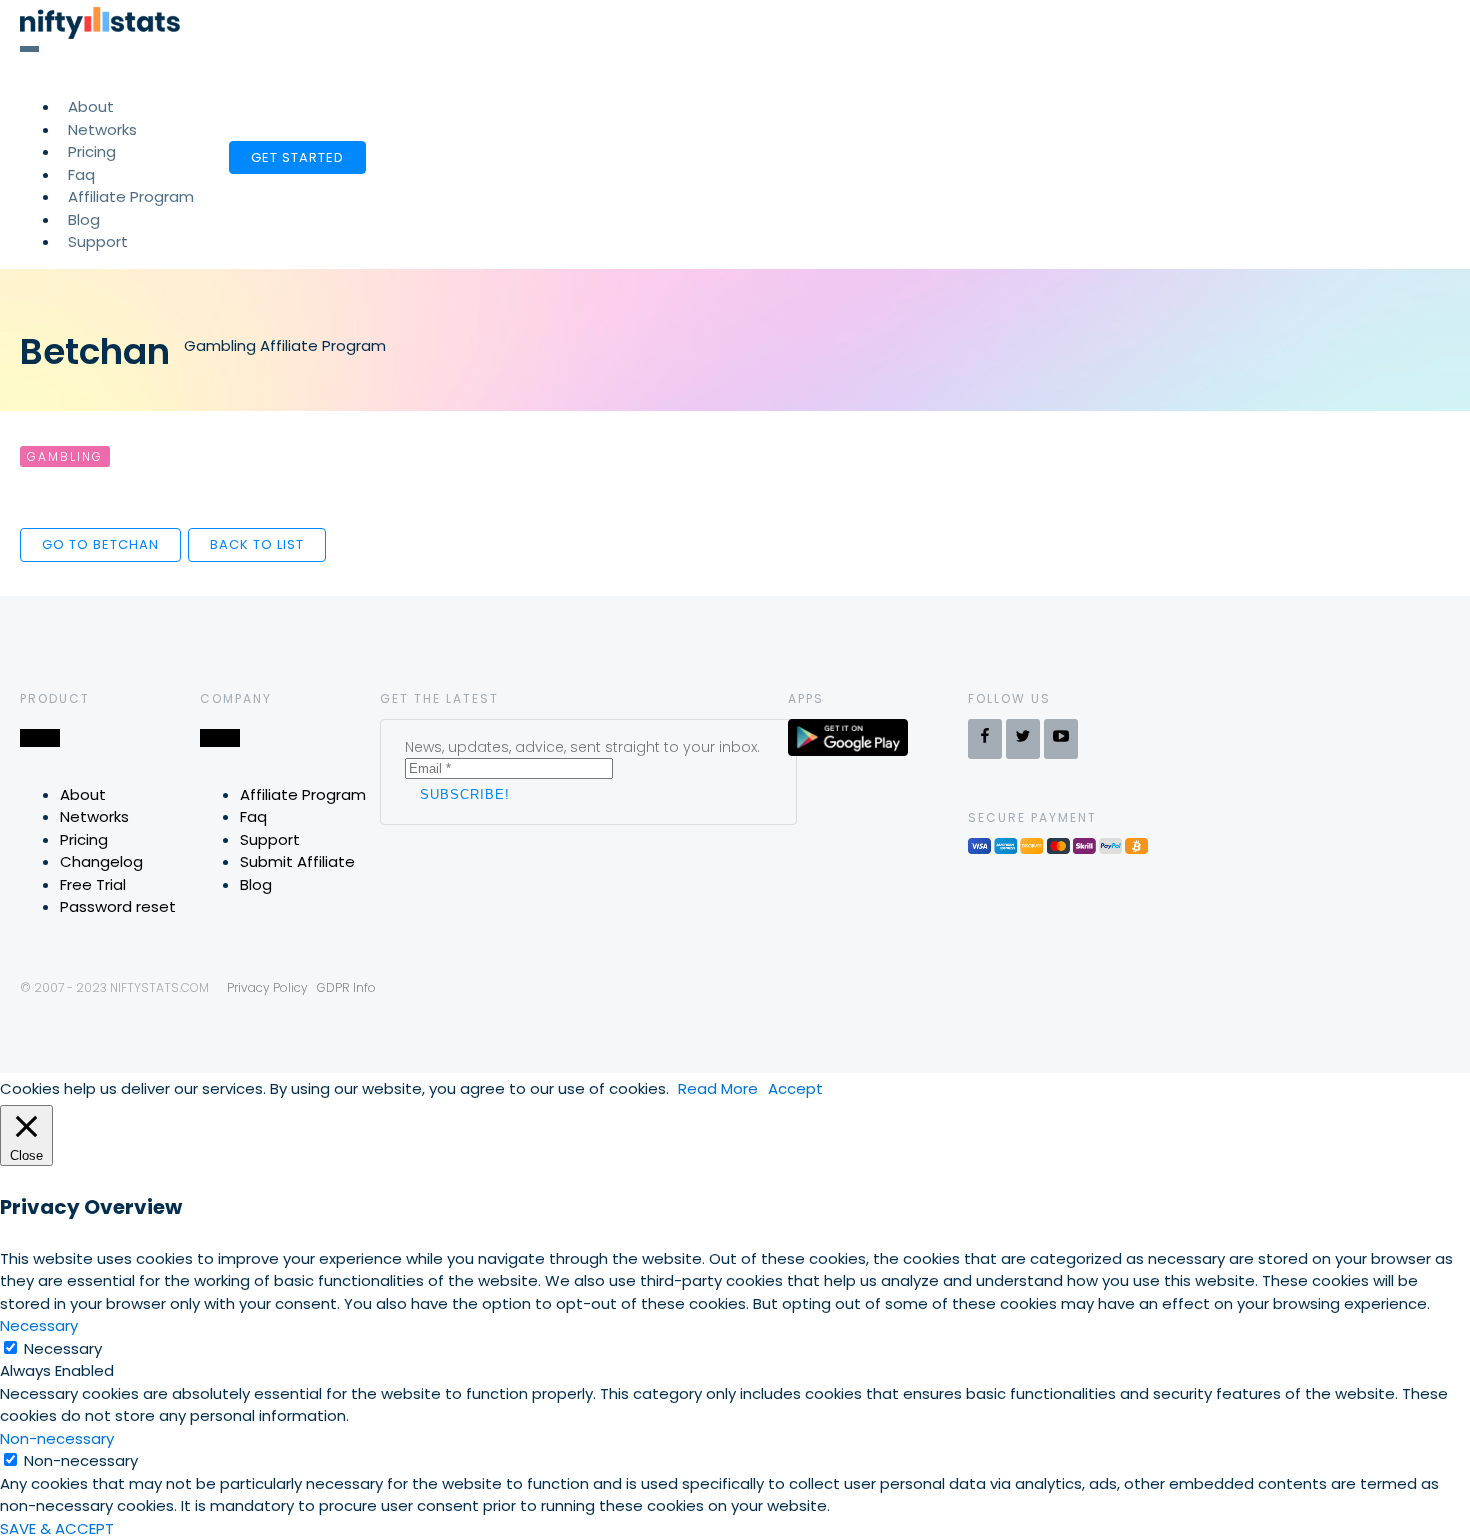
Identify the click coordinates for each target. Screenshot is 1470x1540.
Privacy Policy (267, 987)
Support (98, 241)
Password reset (118, 906)
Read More (718, 1088)
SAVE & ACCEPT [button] (57, 1528)
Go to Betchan (100, 544)
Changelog (101, 861)
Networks (94, 816)
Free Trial (93, 884)
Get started (297, 157)
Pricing (84, 839)
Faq (253, 816)
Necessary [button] (39, 1325)
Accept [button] (795, 1088)
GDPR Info (346, 987)
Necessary (63, 1348)
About (83, 794)
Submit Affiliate (297, 861)
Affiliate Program (131, 196)
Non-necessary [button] (57, 1438)
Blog (256, 884)
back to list (257, 544)
